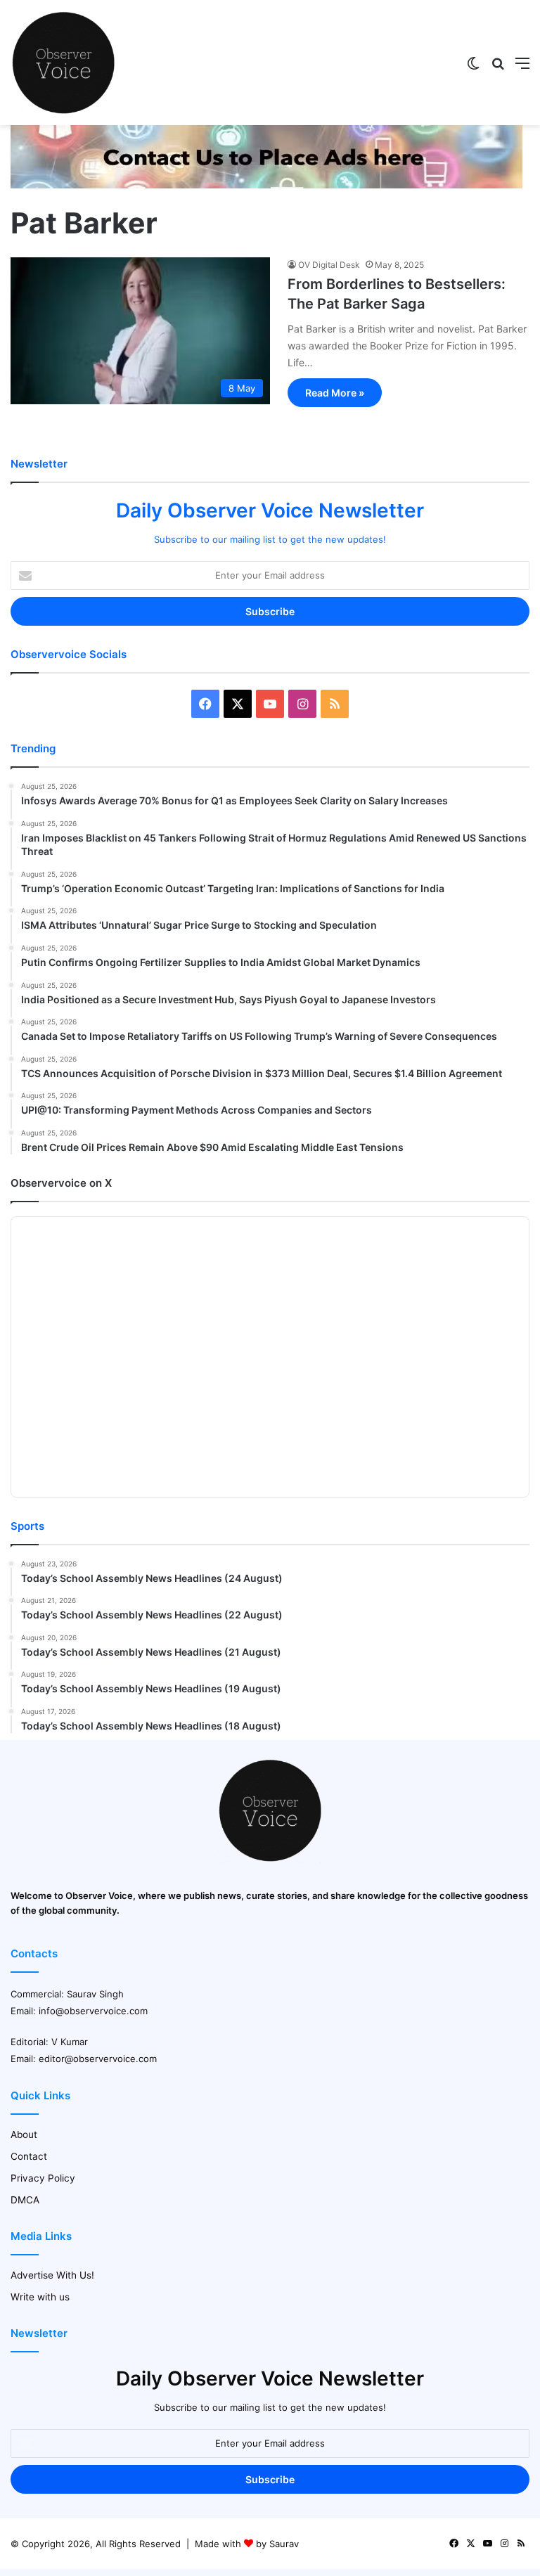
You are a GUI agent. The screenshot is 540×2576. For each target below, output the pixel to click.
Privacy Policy (43, 2178)
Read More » (335, 393)
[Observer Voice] (63, 63)
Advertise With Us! (52, 2275)
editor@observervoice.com (98, 2059)
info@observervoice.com (93, 2011)
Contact (29, 2156)
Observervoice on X (61, 1183)
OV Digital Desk (329, 265)
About (24, 2134)
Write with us (40, 2297)
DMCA (25, 2200)
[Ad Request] (266, 185)
